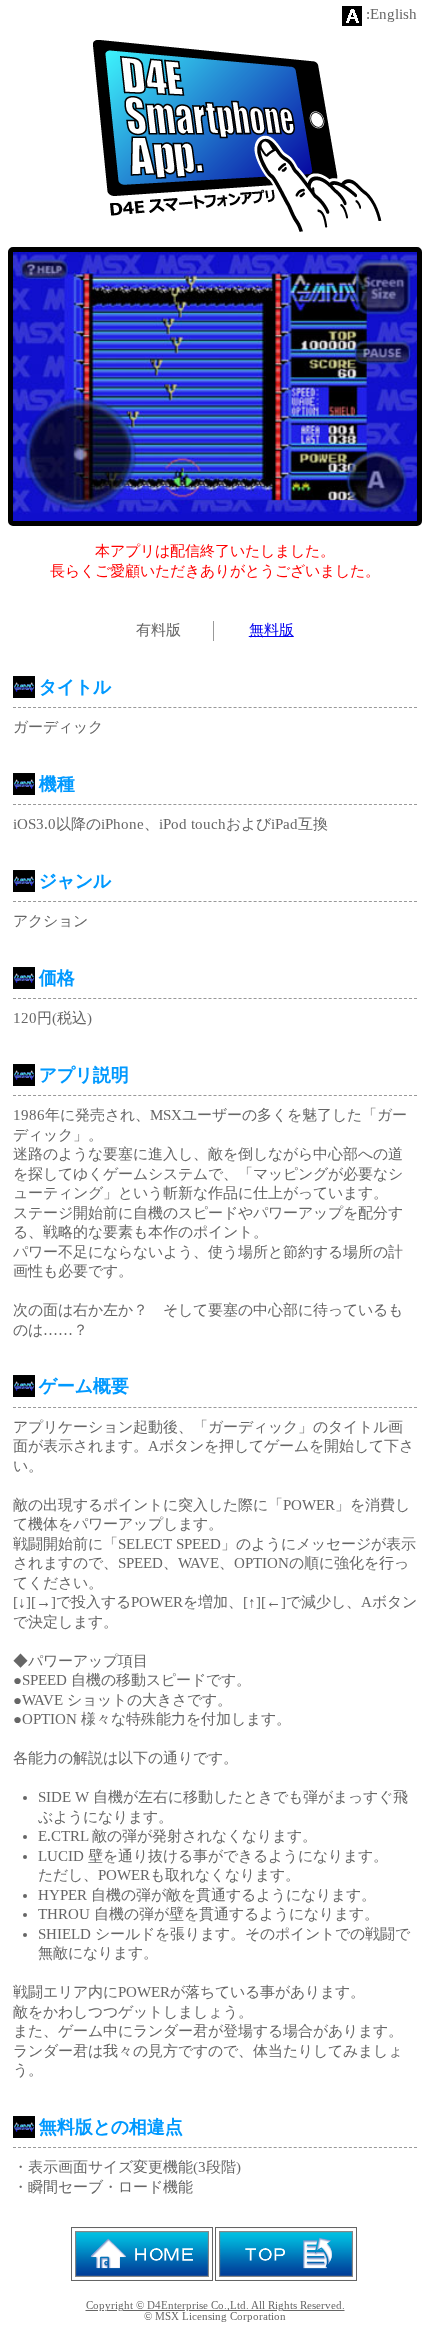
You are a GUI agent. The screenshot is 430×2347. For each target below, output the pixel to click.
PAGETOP (286, 2254)
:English (391, 14)
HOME (142, 2254)
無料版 (271, 630)
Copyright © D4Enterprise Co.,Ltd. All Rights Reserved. (215, 2305)
